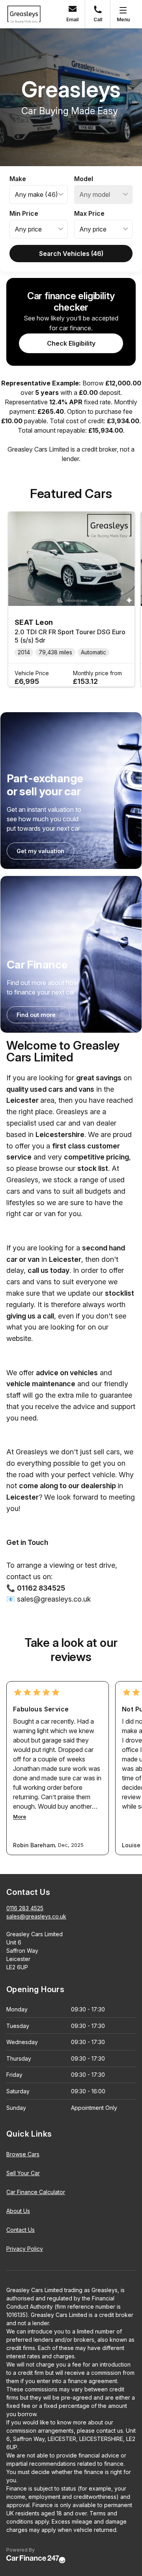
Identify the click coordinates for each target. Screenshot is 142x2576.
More (20, 1817)
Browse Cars (23, 2154)
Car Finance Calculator (36, 2192)
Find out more (36, 1015)
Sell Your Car (23, 2173)
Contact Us (21, 2230)
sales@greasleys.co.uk (36, 1916)
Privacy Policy (25, 2249)
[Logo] (24, 14)
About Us (18, 2211)
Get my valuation (40, 851)
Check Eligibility (71, 343)
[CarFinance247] (36, 2559)
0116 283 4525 (25, 1908)
